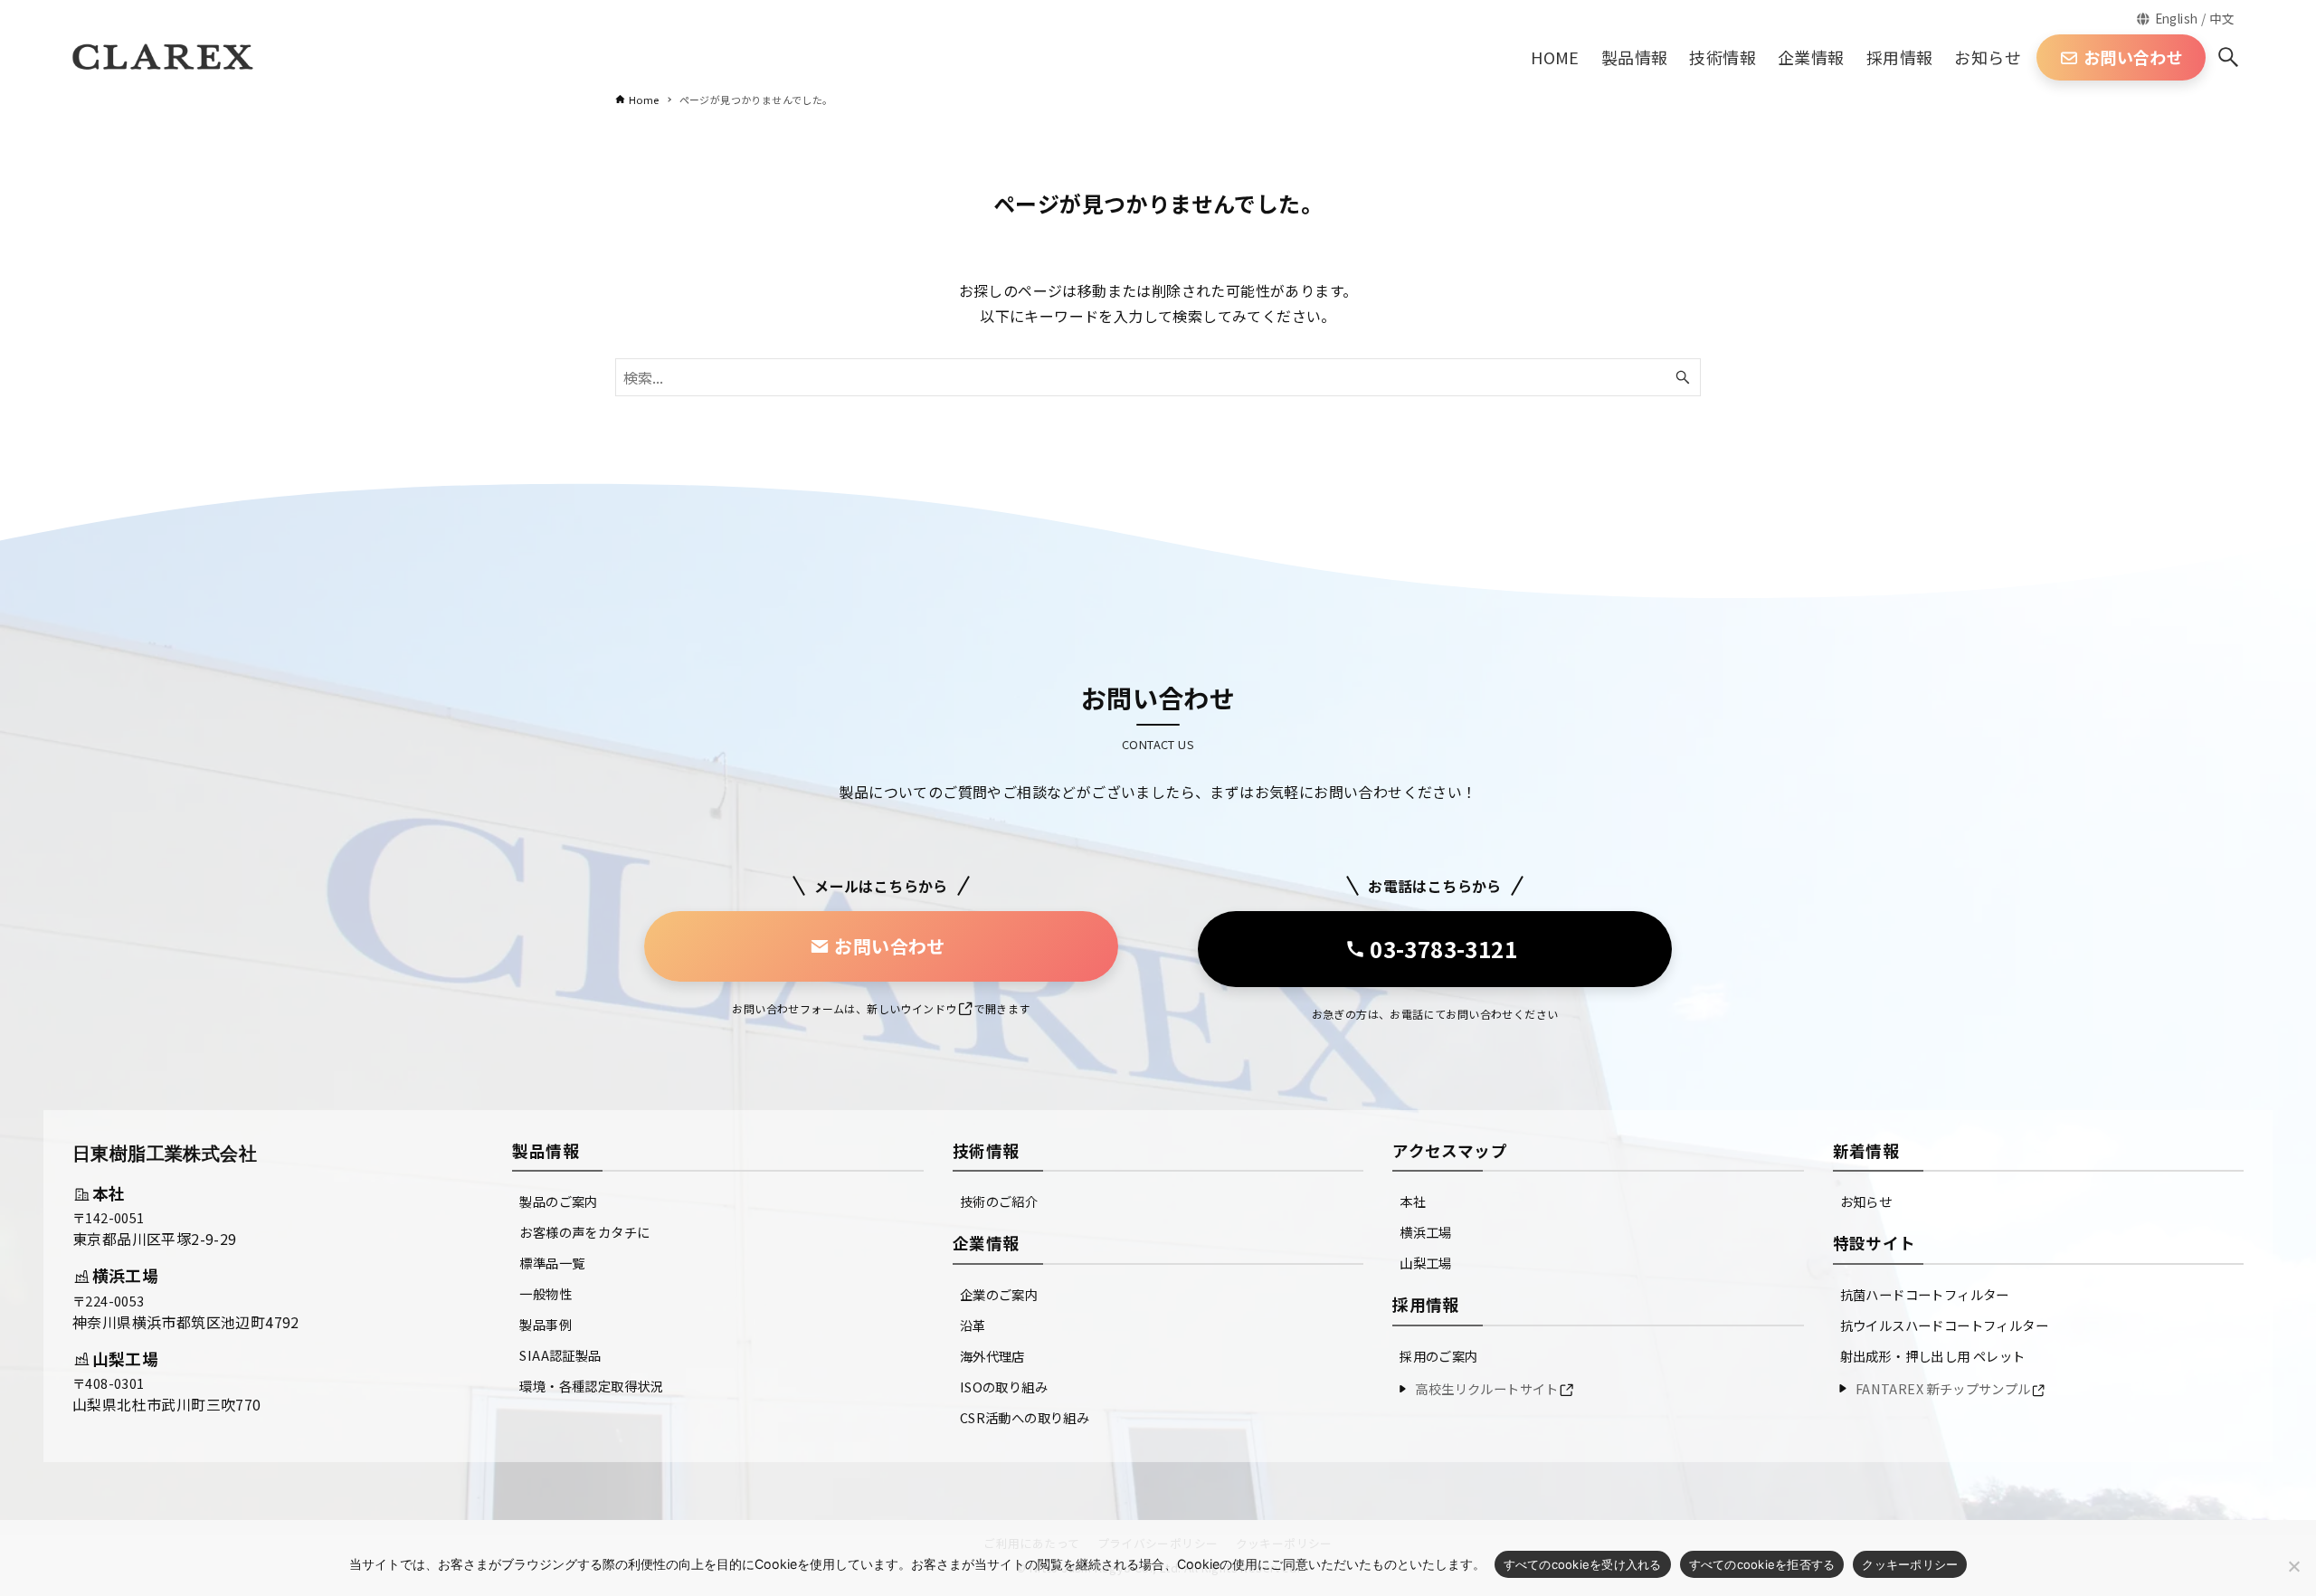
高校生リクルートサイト (1486, 1388)
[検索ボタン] (2228, 57)
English (2177, 18)
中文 (2222, 18)
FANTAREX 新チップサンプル (1943, 1388)
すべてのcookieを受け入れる (1583, 1564)
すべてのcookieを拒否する (1762, 1564)
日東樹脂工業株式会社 (165, 1154)
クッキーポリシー (1910, 1564)
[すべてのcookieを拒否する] (2293, 1566)
